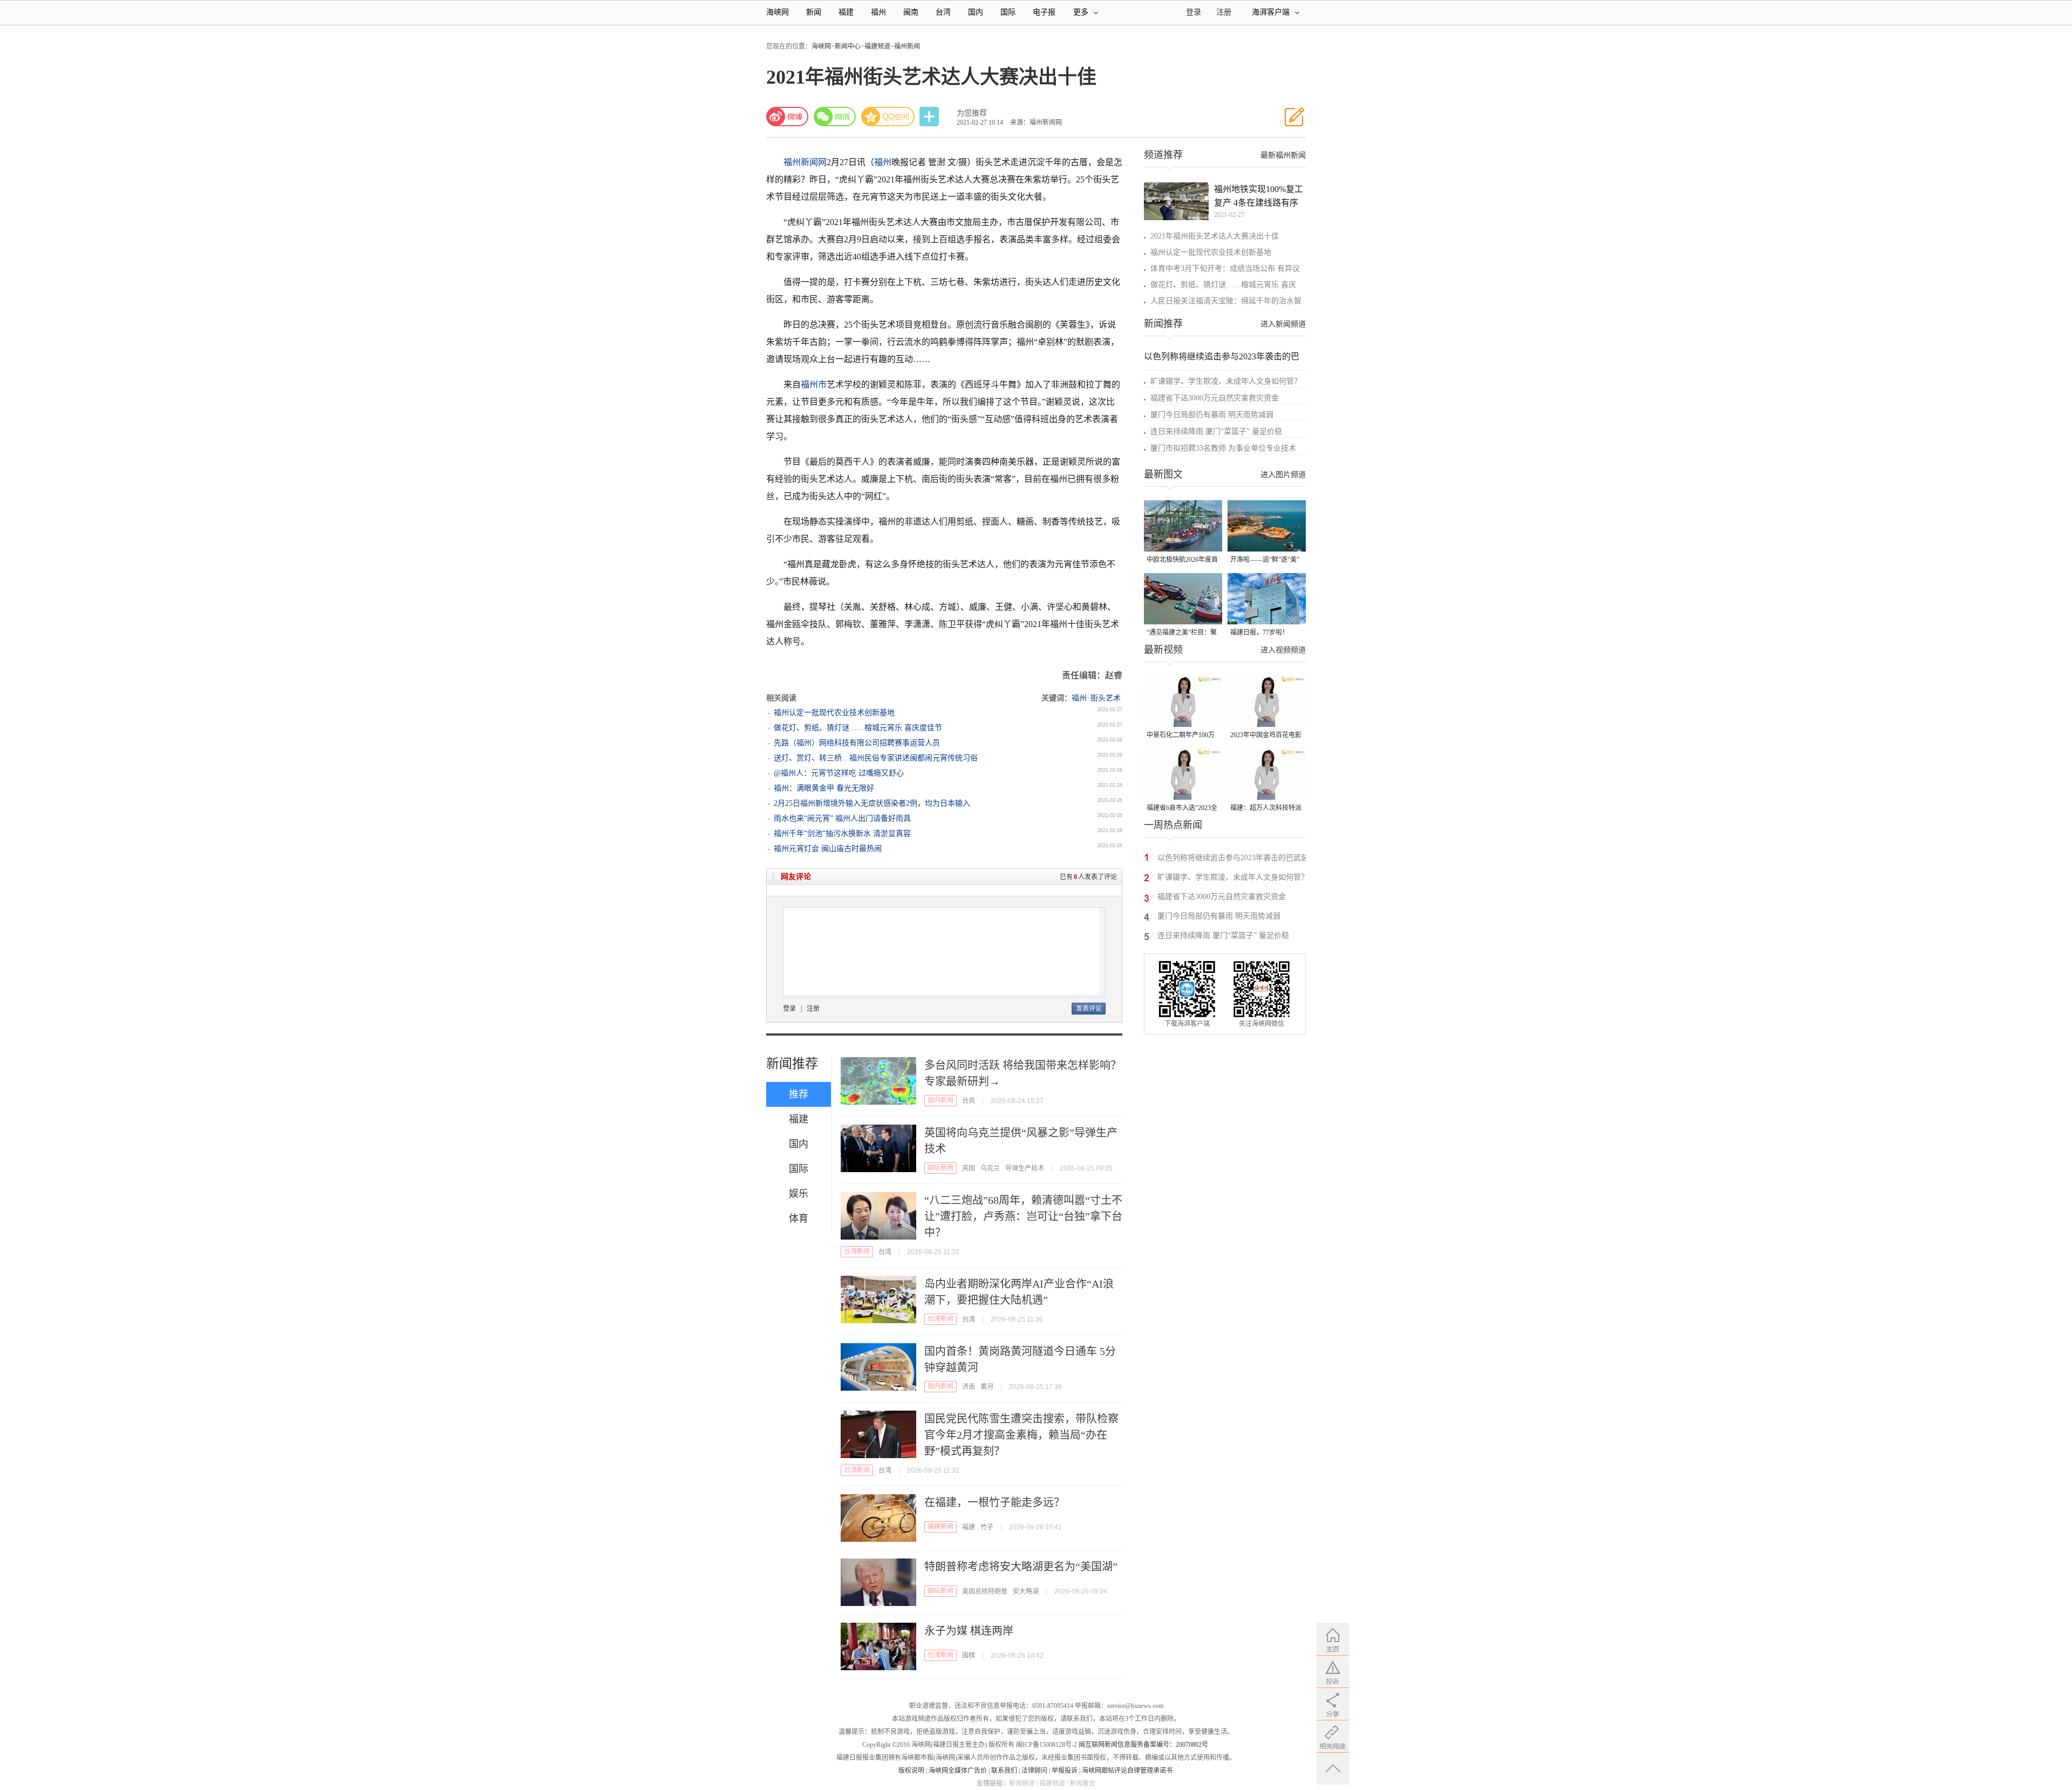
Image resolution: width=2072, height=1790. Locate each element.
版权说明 (911, 1771)
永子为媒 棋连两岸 (969, 1631)
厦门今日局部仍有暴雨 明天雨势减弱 (1212, 415)
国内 (976, 12)
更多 (1081, 12)
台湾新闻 (857, 1251)
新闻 (814, 12)
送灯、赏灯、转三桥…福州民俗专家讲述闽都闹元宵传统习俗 (876, 758)
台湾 (943, 12)
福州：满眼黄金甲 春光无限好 (824, 788)
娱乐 (799, 1194)
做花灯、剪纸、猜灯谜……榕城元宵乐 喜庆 (1223, 285)
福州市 (814, 384)
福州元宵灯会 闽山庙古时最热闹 (828, 849)
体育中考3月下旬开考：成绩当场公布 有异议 (1225, 268)
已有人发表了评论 (1088, 877)
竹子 (987, 1527)
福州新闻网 (805, 162)
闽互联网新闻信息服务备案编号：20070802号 (1143, 1745)
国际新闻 (940, 1168)
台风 (969, 1101)
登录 (789, 1009)
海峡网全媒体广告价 (958, 1771)
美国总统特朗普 (985, 1591)
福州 (878, 12)
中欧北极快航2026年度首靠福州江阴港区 (1182, 560)
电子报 (1044, 12)
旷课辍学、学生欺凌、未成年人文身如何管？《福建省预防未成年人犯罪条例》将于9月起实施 (1235, 879)
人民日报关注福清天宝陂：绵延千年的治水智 (1226, 301)
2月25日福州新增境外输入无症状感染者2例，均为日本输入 (872, 803)
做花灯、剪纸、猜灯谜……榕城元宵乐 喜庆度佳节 (858, 728)
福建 (846, 12)
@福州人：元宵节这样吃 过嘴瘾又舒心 (839, 773)
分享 (930, 117)
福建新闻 (940, 1527)
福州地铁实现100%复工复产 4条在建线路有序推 (1259, 197)
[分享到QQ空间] (888, 117)
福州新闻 (907, 46)
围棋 (969, 1656)
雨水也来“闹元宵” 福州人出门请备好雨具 (842, 818)
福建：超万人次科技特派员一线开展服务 (1266, 809)
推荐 (799, 1094)
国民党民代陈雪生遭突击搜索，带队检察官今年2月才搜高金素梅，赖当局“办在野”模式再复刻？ (1021, 1435)
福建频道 (877, 46)
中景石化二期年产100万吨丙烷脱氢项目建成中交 (1182, 736)
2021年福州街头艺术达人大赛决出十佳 (1215, 236)
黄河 (987, 1387)
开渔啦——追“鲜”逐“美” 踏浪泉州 (1265, 560)
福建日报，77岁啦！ (1259, 632)
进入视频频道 (1283, 650)
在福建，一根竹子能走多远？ (994, 1502)
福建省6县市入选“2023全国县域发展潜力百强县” (1182, 809)
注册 (1224, 12)
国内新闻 (940, 1100)
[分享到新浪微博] (787, 117)
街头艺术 (1106, 698)
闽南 (911, 12)
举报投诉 (1065, 1771)
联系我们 (1004, 1771)
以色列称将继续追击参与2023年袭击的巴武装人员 (1233, 859)
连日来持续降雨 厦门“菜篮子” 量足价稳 (1216, 431)
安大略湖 (1026, 1591)
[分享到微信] (835, 117)
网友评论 (796, 877)
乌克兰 (990, 1168)
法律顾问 (1034, 1771)
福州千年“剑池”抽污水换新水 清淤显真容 (842, 833)
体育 (799, 1219)
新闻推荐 (792, 1064)
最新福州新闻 (1283, 155)
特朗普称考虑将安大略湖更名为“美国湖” (1021, 1567)
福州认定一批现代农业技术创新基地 (834, 713)
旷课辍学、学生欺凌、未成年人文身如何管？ (1226, 381)
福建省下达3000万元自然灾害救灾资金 (1215, 398)
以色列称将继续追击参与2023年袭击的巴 (1222, 356)
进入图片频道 (1283, 475)
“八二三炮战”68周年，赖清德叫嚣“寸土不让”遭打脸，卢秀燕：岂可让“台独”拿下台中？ (1023, 1216)
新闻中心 (848, 46)
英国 (969, 1168)
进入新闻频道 (1283, 324)
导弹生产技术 (1025, 1168)
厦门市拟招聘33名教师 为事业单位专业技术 (1223, 448)
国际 (1008, 12)
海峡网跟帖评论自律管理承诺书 (1127, 1771)
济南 (969, 1387)
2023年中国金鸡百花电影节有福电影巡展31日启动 (1266, 736)
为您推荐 (972, 113)
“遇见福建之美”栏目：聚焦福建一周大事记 (1182, 633)
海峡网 (778, 12)
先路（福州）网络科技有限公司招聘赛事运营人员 (857, 743)
